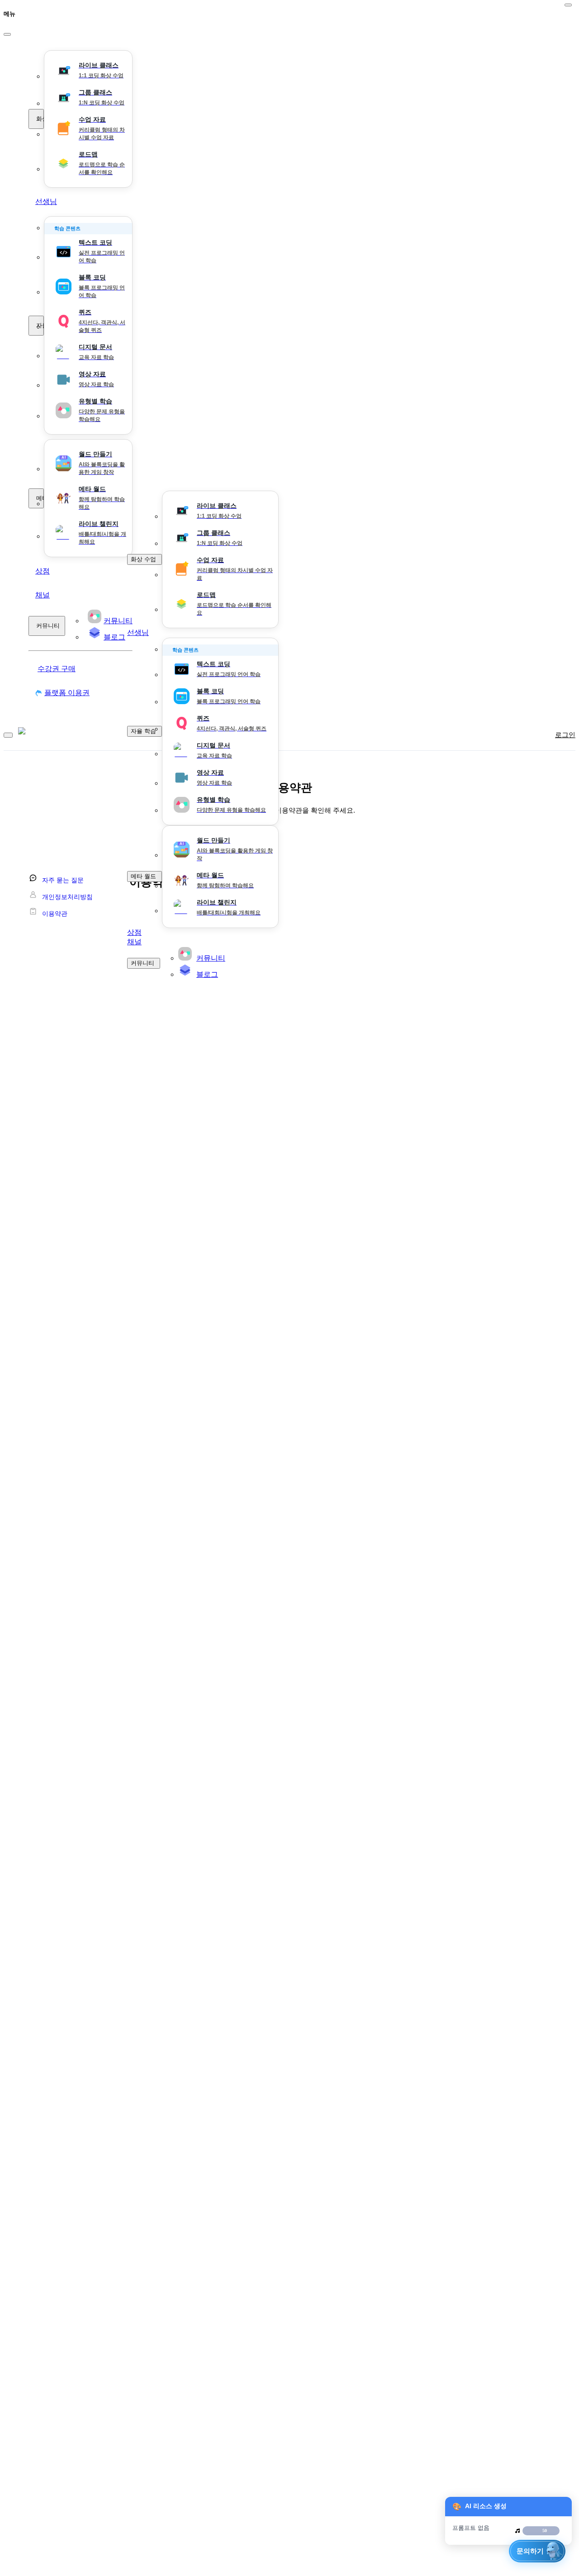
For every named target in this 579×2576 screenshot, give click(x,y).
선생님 (46, 201)
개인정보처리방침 (67, 897)
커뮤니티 (48, 626)
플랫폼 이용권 (67, 693)
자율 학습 (40, 325)
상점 (43, 571)
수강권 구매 (57, 669)
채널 (43, 595)
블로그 (207, 974)
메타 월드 (40, 498)
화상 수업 (40, 119)
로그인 (565, 735)
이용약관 (55, 914)
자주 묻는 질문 (63, 880)
